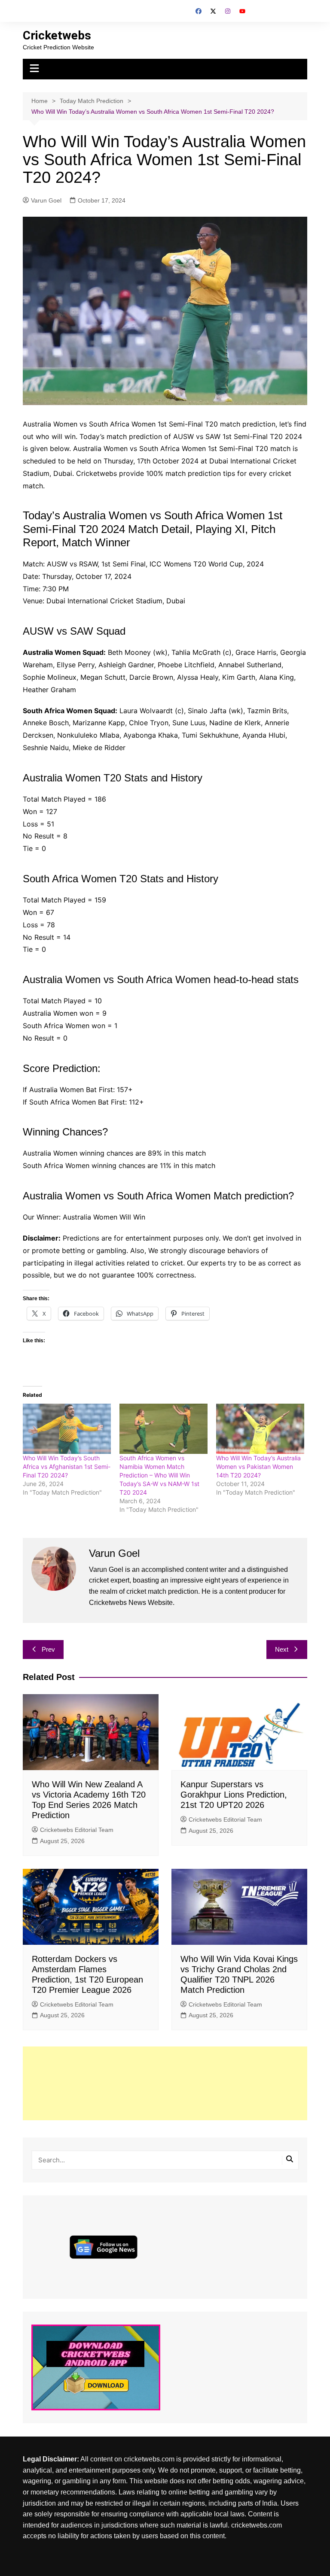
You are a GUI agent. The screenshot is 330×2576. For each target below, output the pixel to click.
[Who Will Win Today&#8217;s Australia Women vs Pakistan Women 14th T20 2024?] (260, 1429)
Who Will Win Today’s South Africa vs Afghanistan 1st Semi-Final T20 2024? (67, 1467)
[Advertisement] (165, 2083)
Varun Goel (46, 200)
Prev (48, 1649)
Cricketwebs (57, 35)
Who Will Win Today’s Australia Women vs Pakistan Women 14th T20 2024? (258, 1467)
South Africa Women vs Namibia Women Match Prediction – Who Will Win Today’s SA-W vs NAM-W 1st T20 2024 (159, 1475)
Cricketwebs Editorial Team (77, 1830)
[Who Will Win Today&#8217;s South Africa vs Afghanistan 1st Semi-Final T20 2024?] (67, 1429)
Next (282, 1649)
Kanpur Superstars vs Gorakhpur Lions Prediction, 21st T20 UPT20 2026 (234, 1795)
